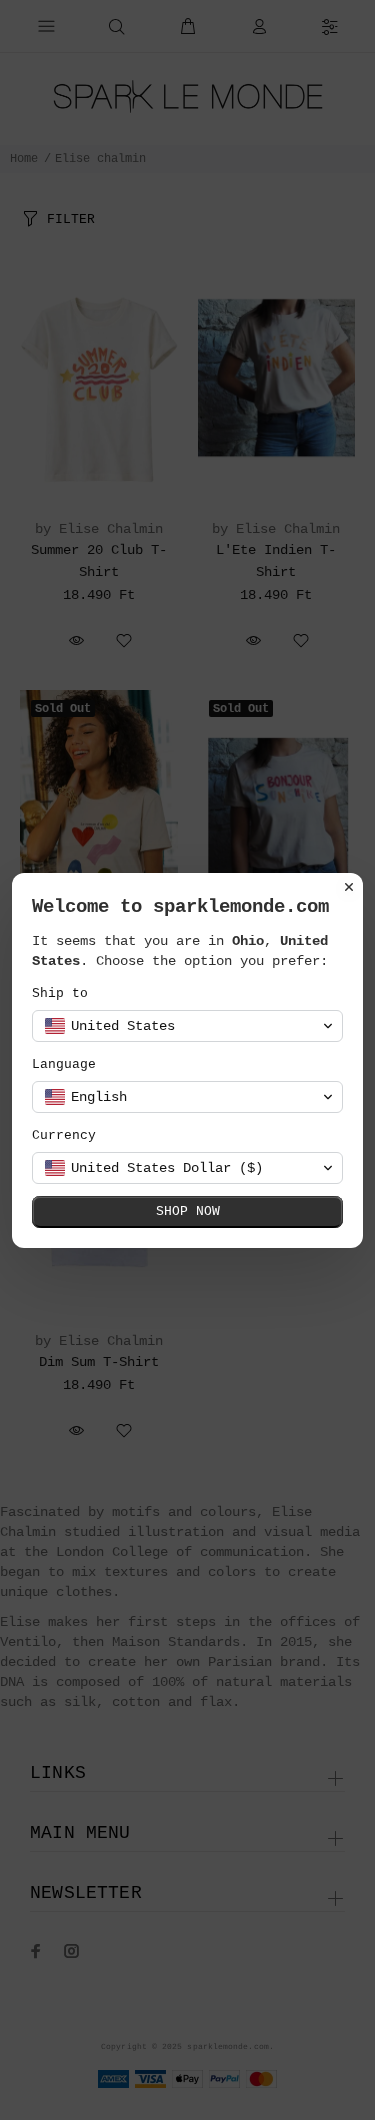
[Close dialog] (349, 887)
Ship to (60, 993)
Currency (64, 1135)
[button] (187, 1026)
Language (64, 1064)
